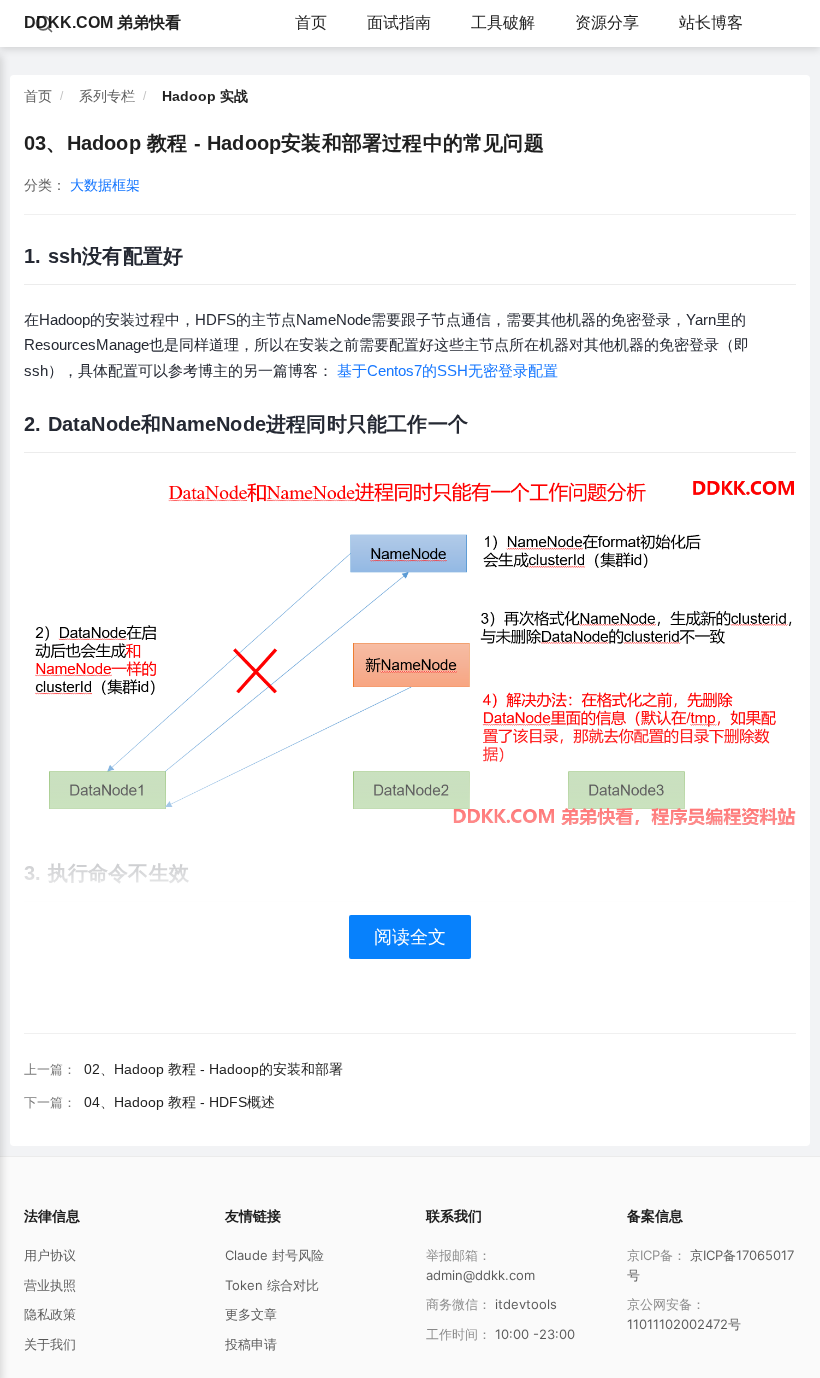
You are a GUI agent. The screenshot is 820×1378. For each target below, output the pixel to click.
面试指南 (399, 22)
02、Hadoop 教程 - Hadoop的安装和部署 (213, 1069)
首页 (311, 22)
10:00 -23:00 (535, 1334)
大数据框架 (105, 185)
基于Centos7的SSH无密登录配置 (447, 370)
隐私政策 (50, 1314)
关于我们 (50, 1344)
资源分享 (607, 22)
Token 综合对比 (272, 1285)
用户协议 (50, 1255)
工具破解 (503, 22)
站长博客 (711, 22)
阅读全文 (410, 937)
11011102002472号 (684, 1324)
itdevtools (526, 1304)
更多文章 (251, 1314)
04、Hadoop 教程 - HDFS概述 (179, 1102)
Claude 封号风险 (274, 1255)
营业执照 (50, 1285)
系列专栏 (107, 96)
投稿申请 (251, 1344)
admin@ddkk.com (480, 1275)
